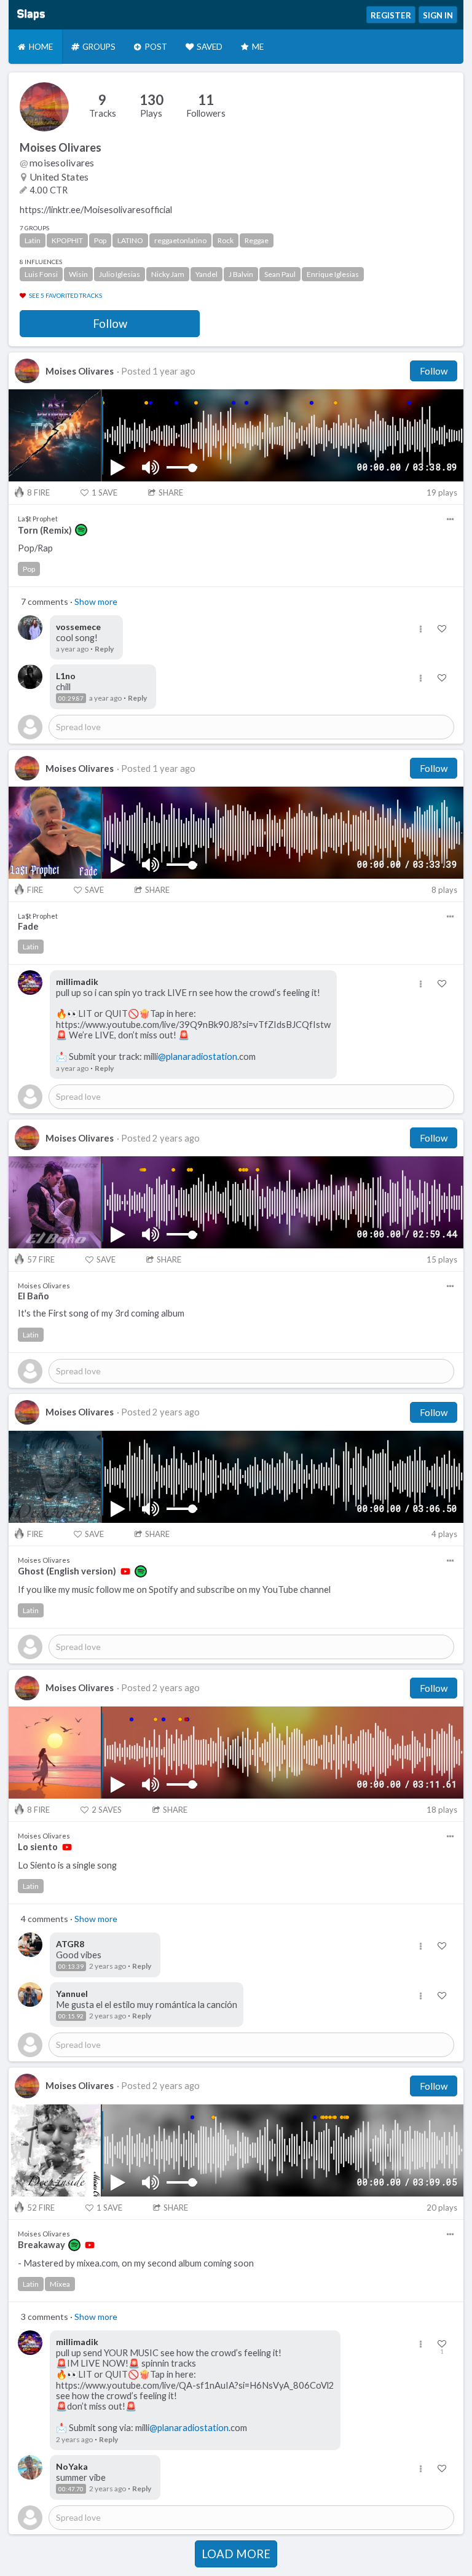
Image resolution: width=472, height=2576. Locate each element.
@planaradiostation (198, 1056)
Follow (110, 324)
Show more (96, 601)
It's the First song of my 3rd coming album (101, 1313)
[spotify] (81, 530)
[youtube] (125, 1571)
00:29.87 (71, 698)
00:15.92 (71, 2016)
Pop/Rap (35, 548)
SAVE (104, 492)
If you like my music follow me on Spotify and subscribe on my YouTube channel (174, 1590)
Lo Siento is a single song (67, 1865)
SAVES (107, 1810)
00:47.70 (71, 2489)
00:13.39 (71, 1966)
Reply (104, 649)
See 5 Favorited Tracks (65, 295)
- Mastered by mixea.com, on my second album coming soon (136, 2263)
